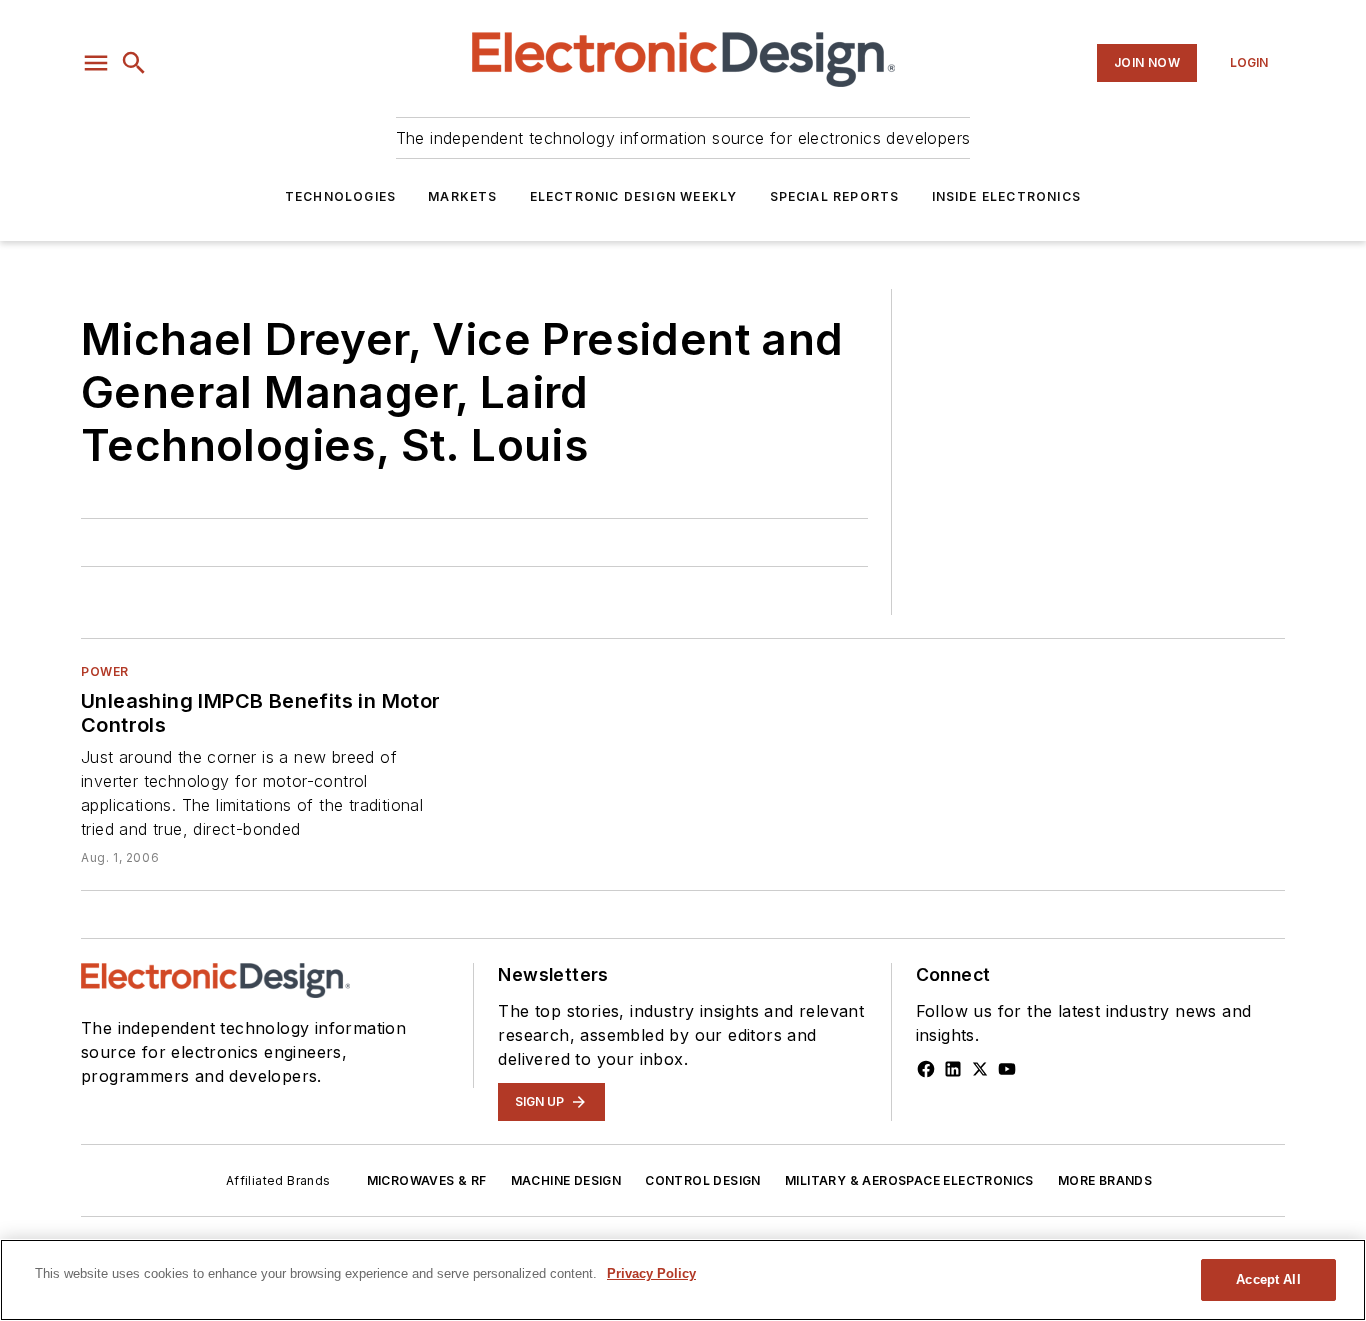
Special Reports (835, 196)
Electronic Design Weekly (634, 196)
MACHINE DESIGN (566, 1180)
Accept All (1268, 1279)
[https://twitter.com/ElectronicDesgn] (980, 1069)
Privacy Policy (651, 1273)
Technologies (340, 196)
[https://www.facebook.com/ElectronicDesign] (926, 1069)
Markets (462, 196)
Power (105, 671)
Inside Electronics (1007, 196)
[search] (134, 63)
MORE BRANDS (1105, 1180)
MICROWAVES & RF (427, 1180)
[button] (96, 63)
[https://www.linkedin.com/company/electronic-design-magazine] (953, 1069)
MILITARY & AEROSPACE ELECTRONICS (909, 1180)
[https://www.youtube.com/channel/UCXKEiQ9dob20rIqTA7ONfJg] (1007, 1069)
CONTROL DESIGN (703, 1180)
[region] (683, 1280)
